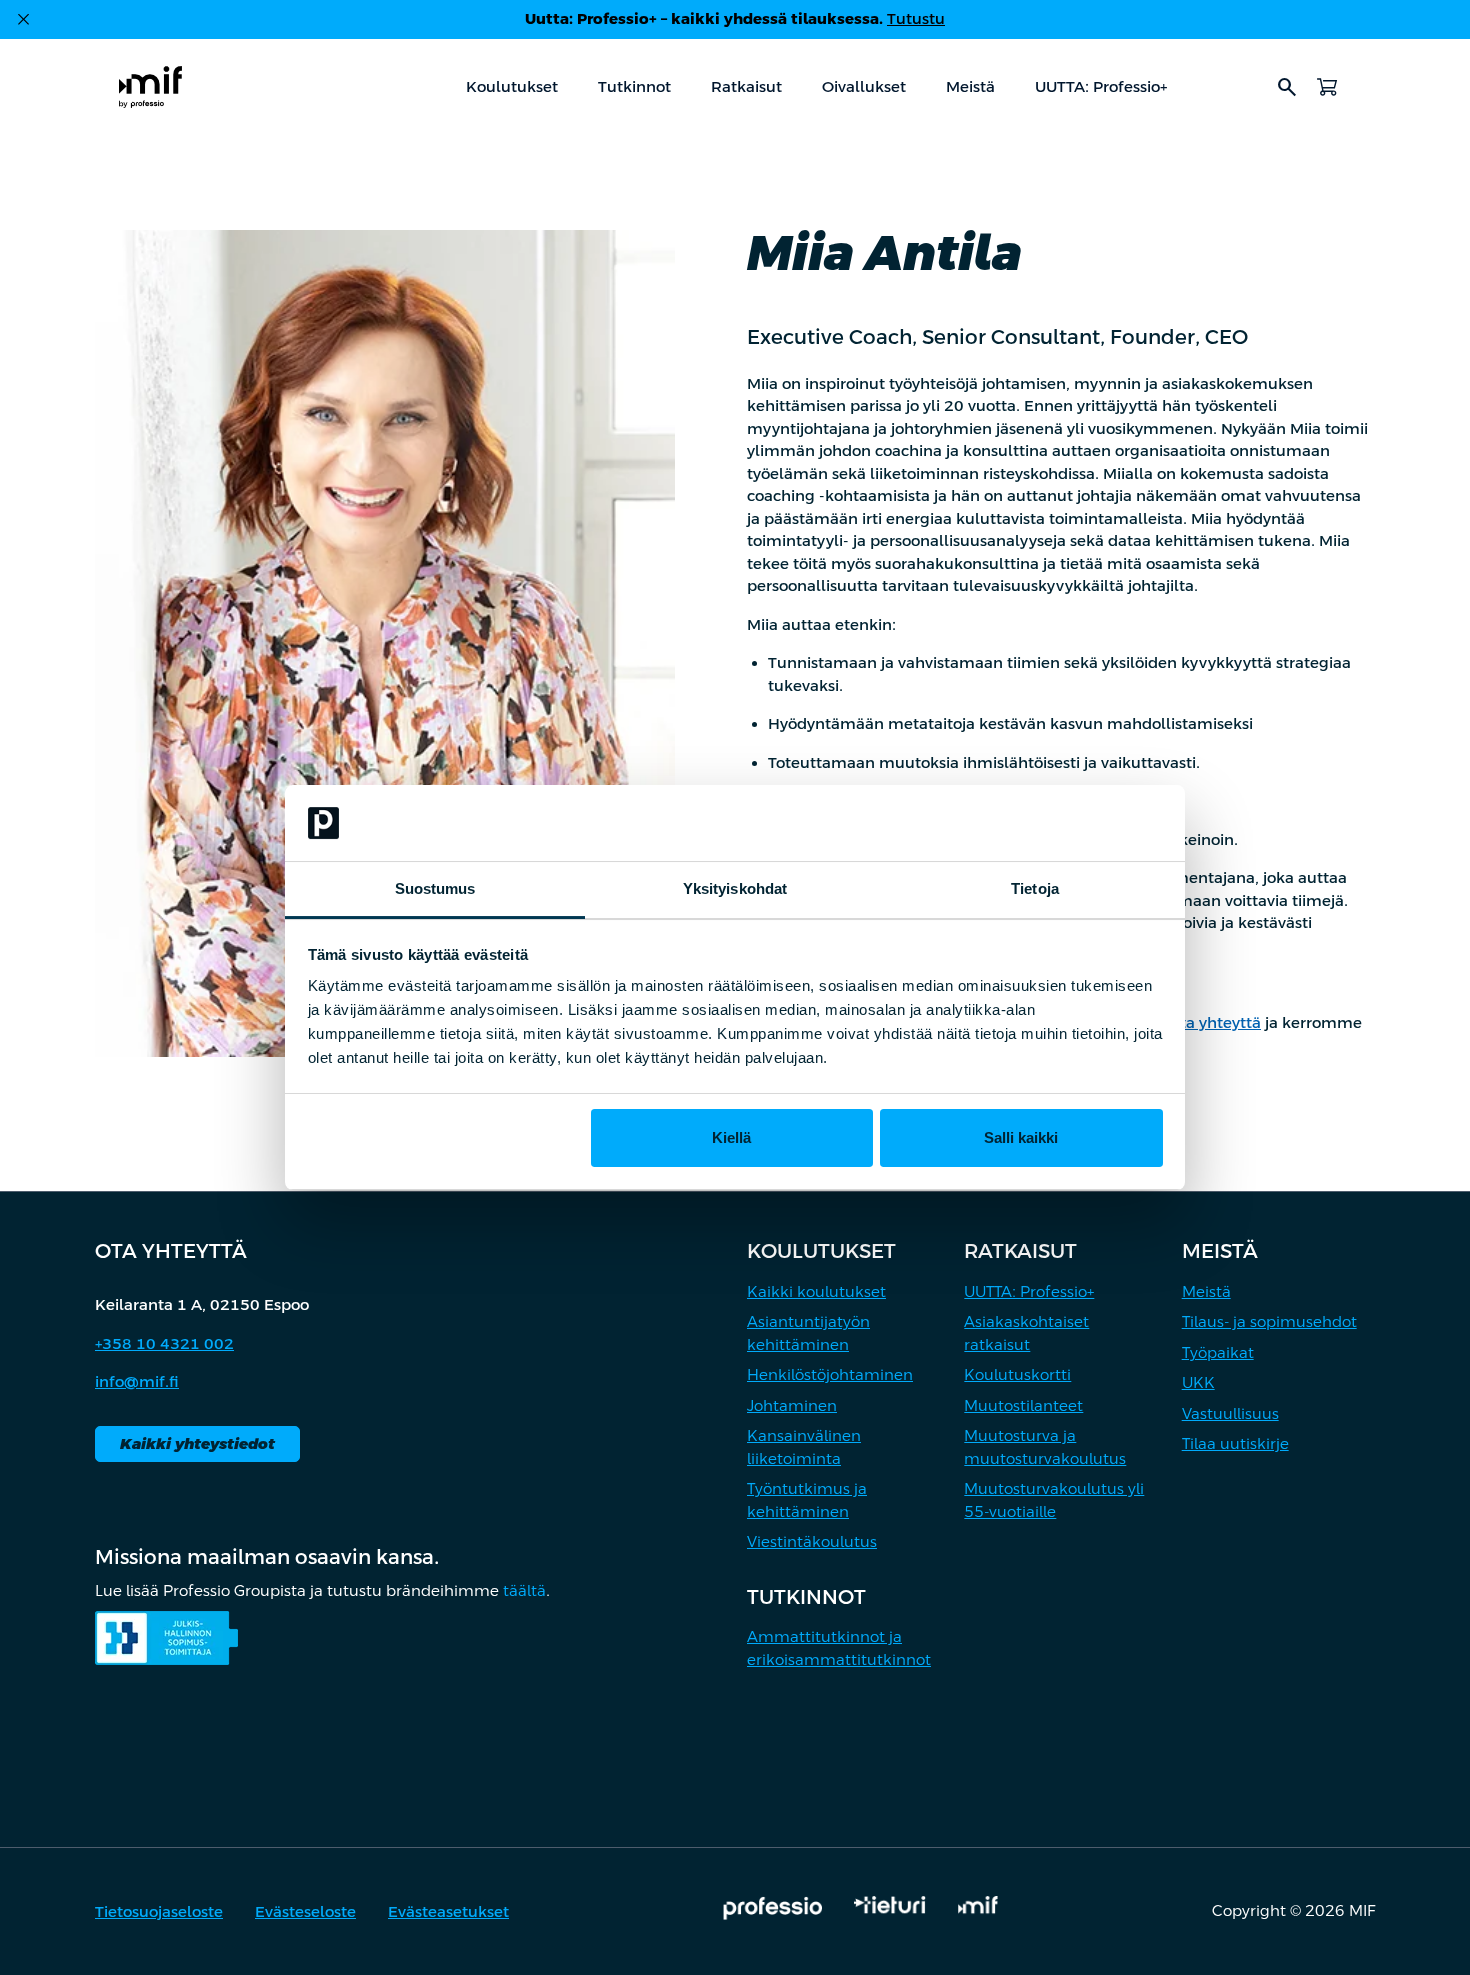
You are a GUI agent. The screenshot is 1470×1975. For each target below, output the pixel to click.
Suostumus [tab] (435, 888)
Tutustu (916, 18)
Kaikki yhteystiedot (197, 1443)
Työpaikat (1218, 1352)
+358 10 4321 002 (164, 1343)
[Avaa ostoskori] (1327, 87)
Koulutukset (512, 86)
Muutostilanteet (1023, 1405)
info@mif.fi (137, 1381)
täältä (524, 1590)
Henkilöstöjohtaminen (830, 1374)
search (1287, 87)
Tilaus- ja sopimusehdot (1269, 1321)
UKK (1198, 1382)
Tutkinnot (634, 86)
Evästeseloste (305, 1911)
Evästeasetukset (448, 1911)
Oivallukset (864, 86)
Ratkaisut (746, 86)
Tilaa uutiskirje (1235, 1443)
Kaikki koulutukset (816, 1291)
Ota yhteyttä (1214, 1022)
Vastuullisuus (1230, 1413)
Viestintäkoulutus (812, 1541)
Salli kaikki (1021, 1137)
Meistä (970, 86)
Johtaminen (792, 1405)
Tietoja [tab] (1035, 888)
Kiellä (731, 1137)
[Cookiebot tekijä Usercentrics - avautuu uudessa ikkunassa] (1075, 823)
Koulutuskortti (1017, 1374)
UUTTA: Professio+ (1101, 86)
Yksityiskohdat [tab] (735, 888)
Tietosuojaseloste (159, 1911)
